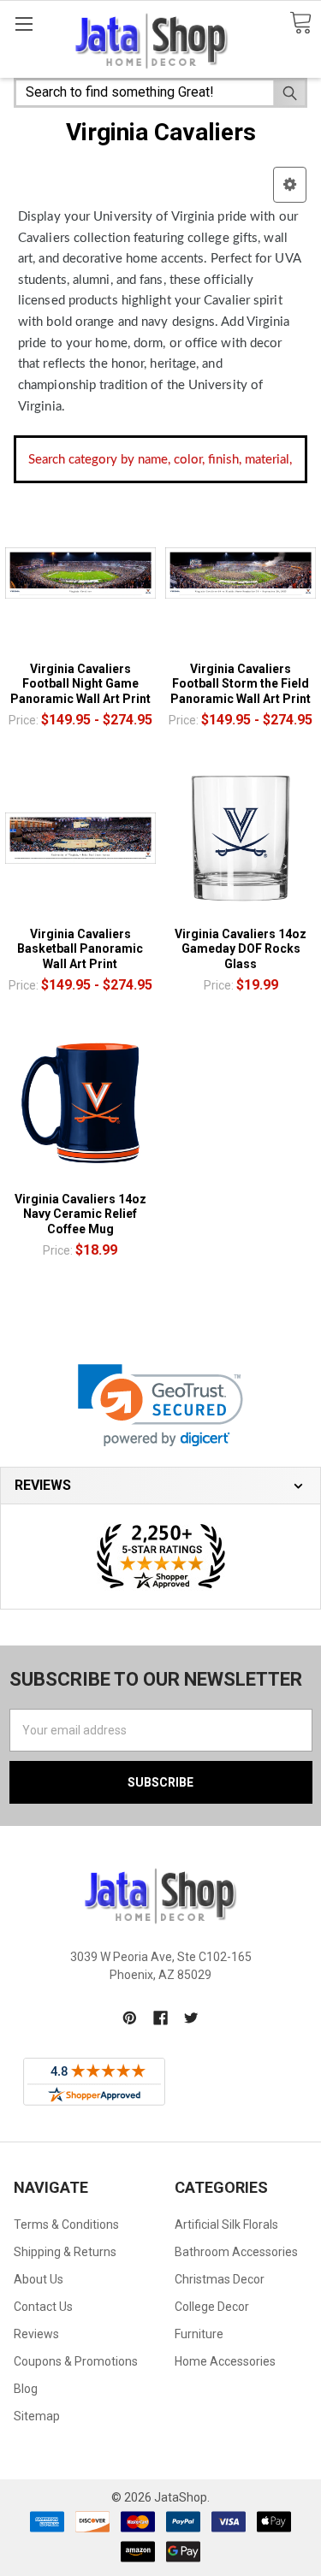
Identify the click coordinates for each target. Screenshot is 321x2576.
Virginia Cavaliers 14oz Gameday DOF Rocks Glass (241, 949)
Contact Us (43, 2307)
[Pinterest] (130, 2018)
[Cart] (300, 24)
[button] (290, 185)
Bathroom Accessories (236, 2252)
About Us (39, 2279)
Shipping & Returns (65, 2252)
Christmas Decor (220, 2279)
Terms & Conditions (66, 2224)
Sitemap (37, 2416)
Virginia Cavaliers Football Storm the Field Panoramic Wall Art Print (241, 684)
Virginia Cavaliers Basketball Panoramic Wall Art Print (80, 949)
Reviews (36, 2334)
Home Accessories (225, 2361)
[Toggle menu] (24, 24)
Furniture (199, 2334)
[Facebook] (160, 2018)
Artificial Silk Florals (226, 2224)
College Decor (212, 2307)
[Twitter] (191, 2018)
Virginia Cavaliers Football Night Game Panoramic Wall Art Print (80, 684)
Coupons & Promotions (76, 2361)
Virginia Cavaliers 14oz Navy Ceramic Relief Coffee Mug (80, 1214)
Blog (26, 2389)
